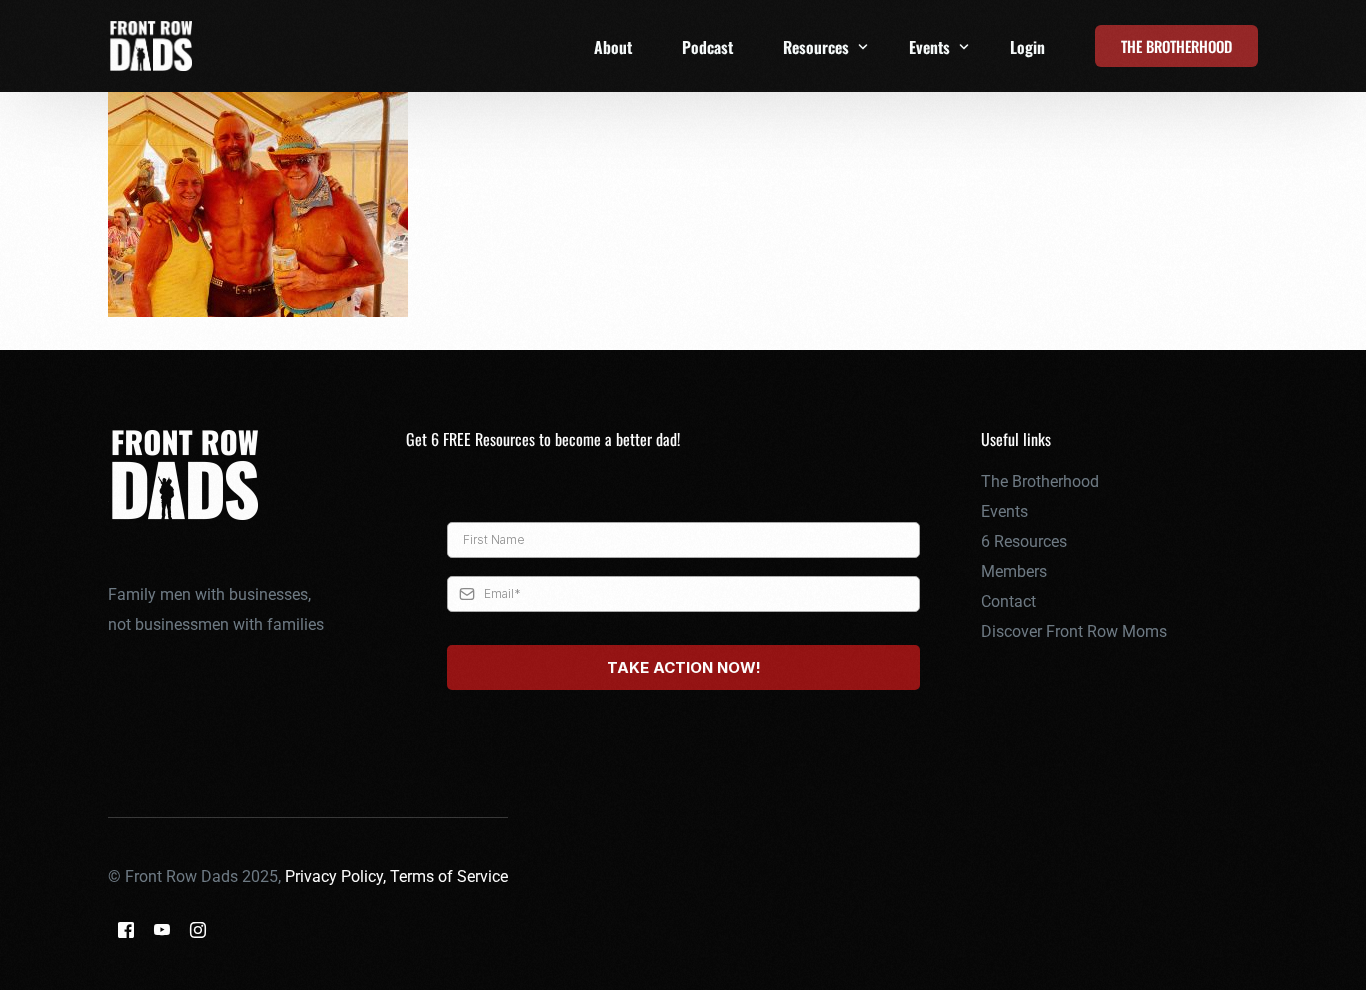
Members (1014, 571)
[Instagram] (198, 929)
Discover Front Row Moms (1074, 631)
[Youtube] (162, 929)
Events (1004, 511)
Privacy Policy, (337, 876)
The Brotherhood (1040, 481)
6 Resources (1024, 541)
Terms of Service (449, 876)
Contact (1008, 601)
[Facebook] (126, 929)
